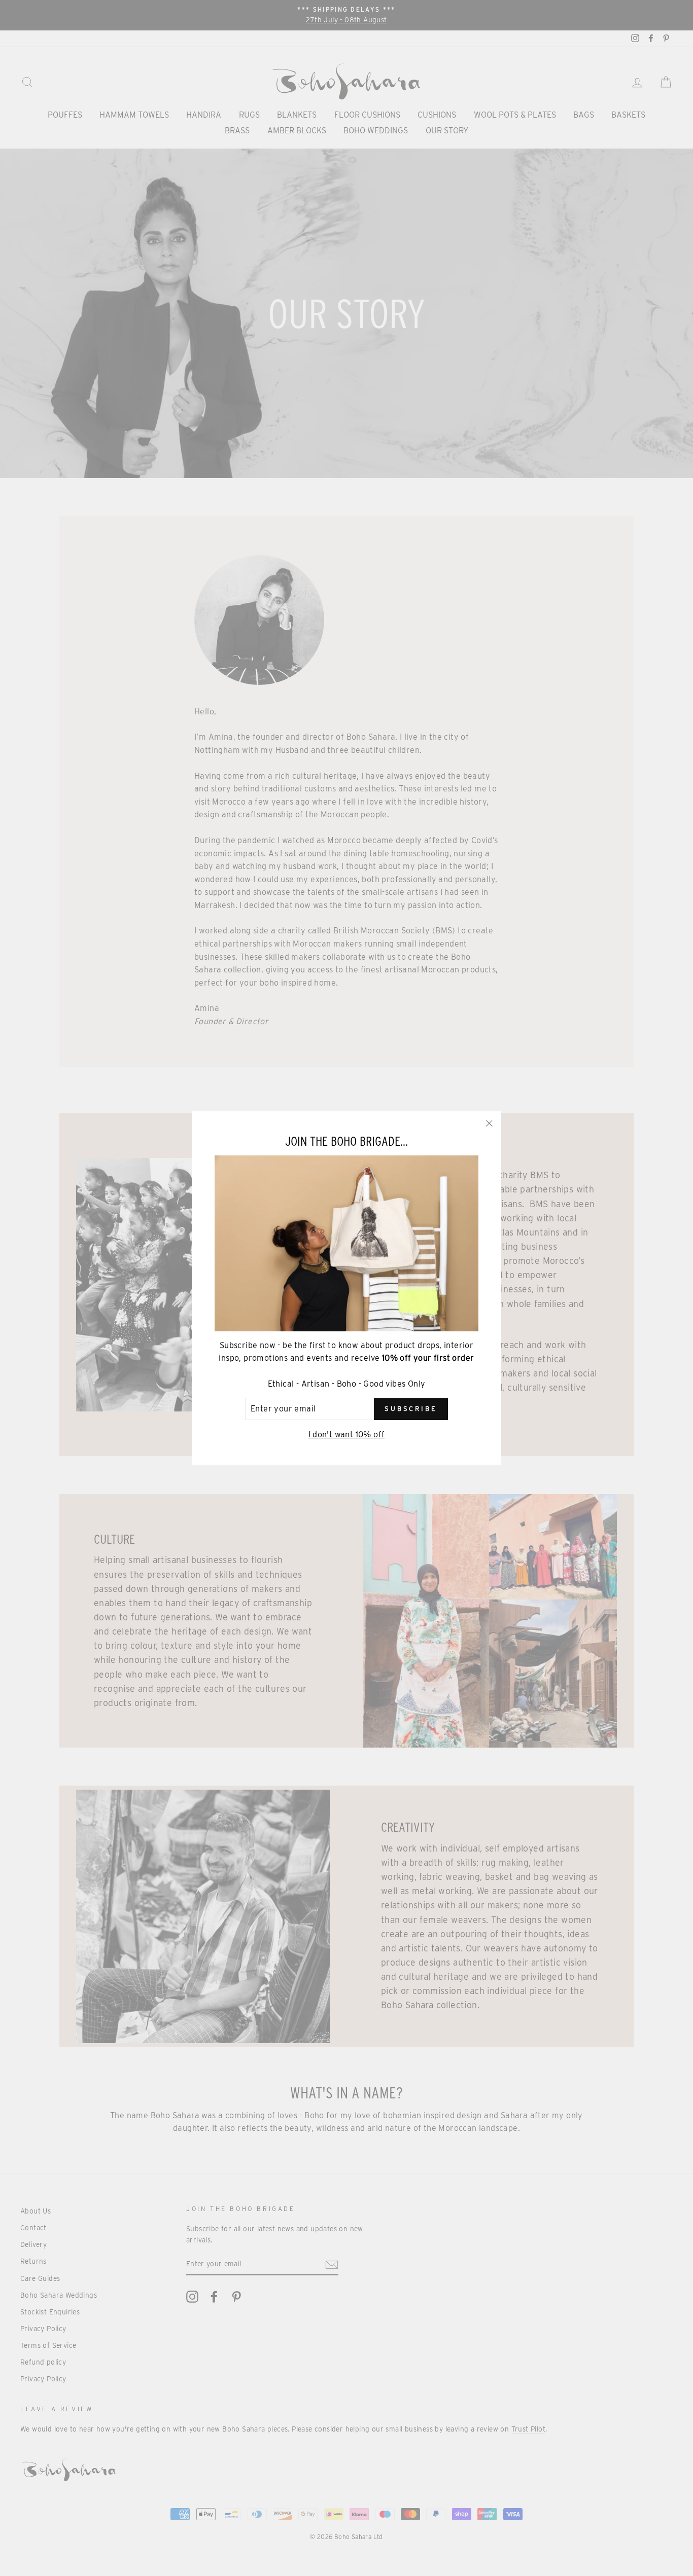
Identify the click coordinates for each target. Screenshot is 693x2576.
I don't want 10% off (347, 1435)
